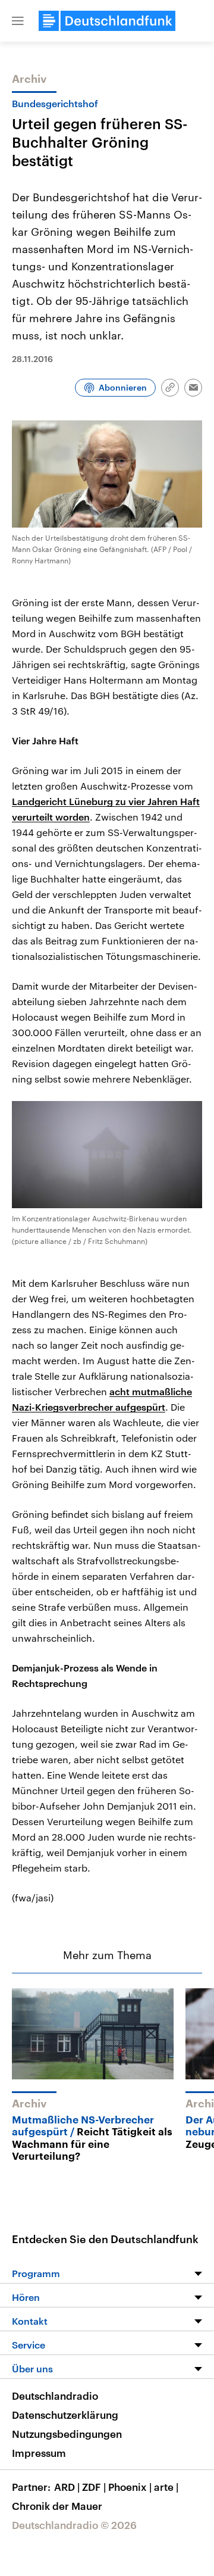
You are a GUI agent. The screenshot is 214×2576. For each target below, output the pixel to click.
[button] (18, 21)
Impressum (39, 2453)
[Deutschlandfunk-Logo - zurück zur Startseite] (107, 21)
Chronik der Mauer (57, 2506)
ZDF (94, 2487)
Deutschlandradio (55, 2396)
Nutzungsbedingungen (67, 2434)
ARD (67, 2487)
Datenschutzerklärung (65, 2415)
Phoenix (130, 2487)
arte (166, 2487)
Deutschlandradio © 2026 (74, 2525)
